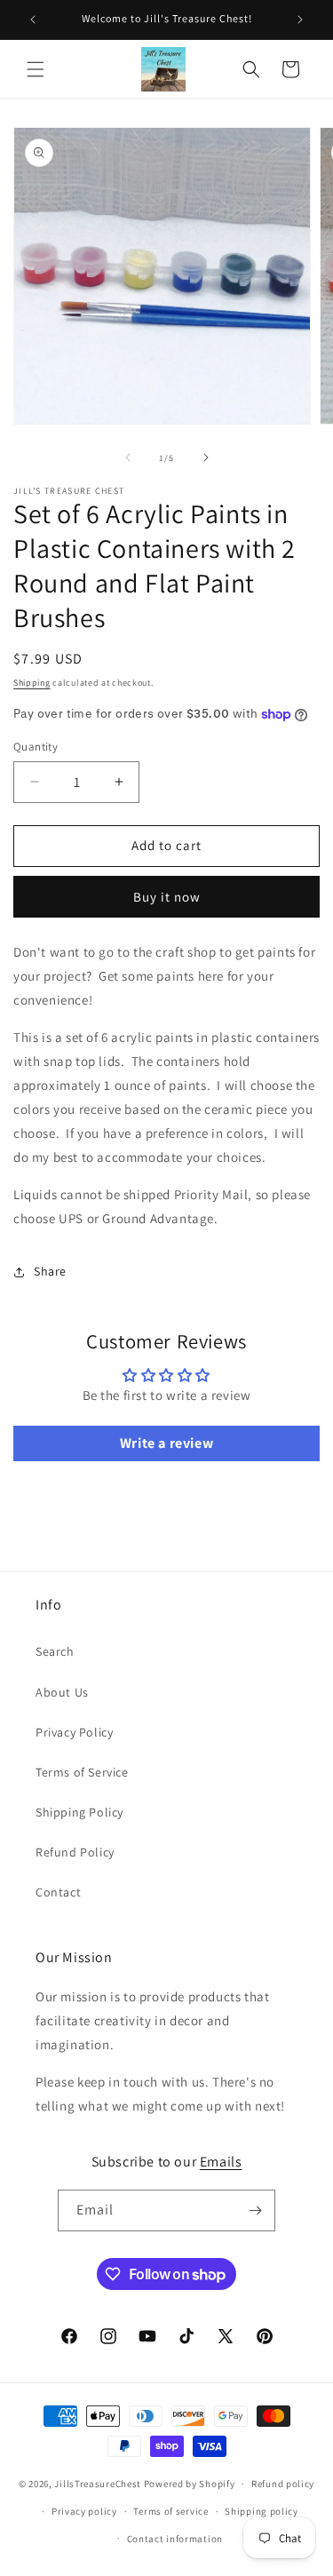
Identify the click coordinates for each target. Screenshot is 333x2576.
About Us (62, 1692)
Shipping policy (262, 2511)
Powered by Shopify (190, 2484)
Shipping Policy (79, 1812)
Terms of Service (82, 1772)
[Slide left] (128, 457)
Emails (221, 2162)
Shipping (32, 683)
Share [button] (50, 1271)
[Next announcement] (300, 20)
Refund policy (283, 2484)
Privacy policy (84, 2511)
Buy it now (167, 897)
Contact (58, 1892)
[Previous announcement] (33, 20)
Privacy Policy (74, 1732)
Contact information (175, 2539)
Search (55, 1651)
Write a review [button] (166, 1443)
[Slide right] (206, 457)
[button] (36, 69)
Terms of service (170, 2511)
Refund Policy (75, 1852)
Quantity (36, 747)
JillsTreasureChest (98, 2484)
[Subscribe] (255, 2210)
